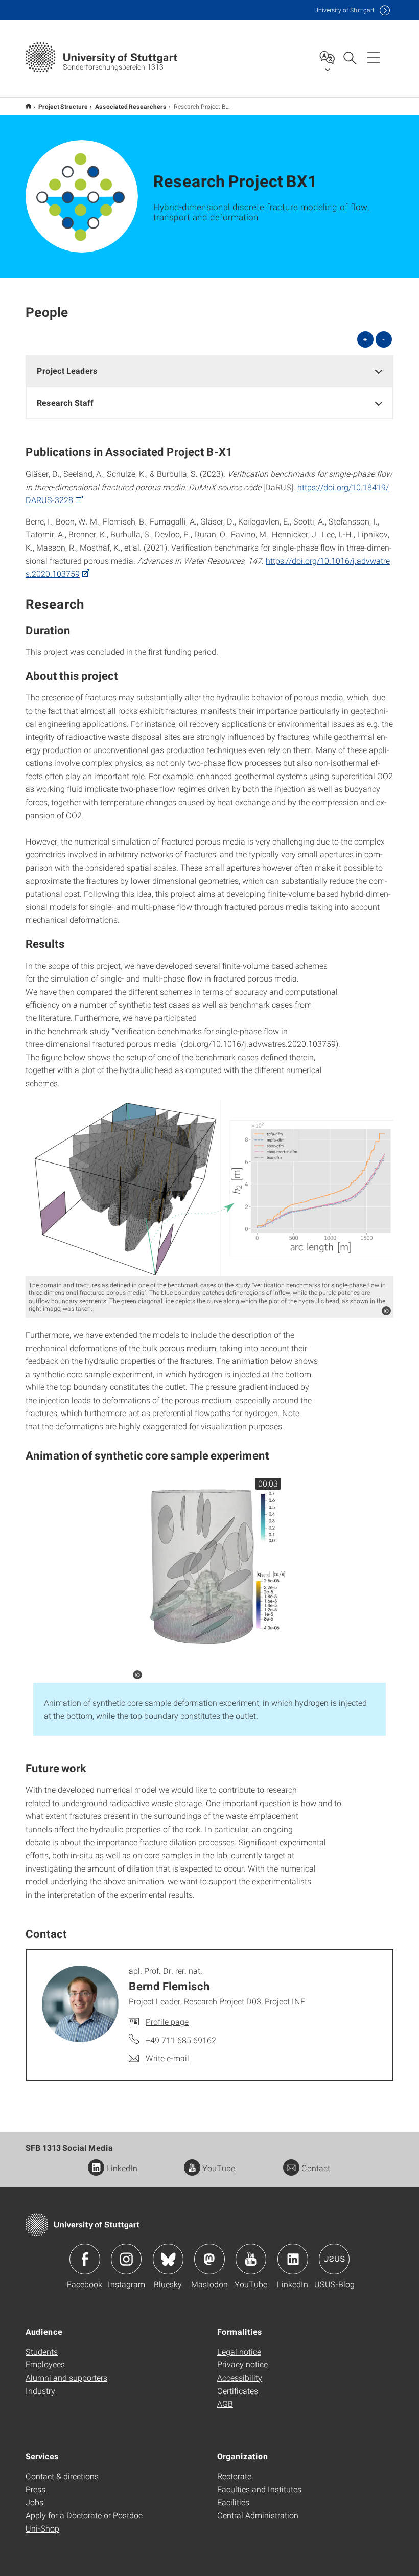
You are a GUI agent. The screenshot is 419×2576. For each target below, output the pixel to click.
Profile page (167, 2022)
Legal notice (239, 2351)
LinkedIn (122, 2168)
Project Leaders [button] (67, 370)
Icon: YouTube (251, 2259)
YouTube (219, 2168)
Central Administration (258, 2515)
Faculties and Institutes (259, 2489)
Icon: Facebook (85, 2259)
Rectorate (234, 2476)
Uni (344, 10)
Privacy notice (242, 2364)
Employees (45, 2364)
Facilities (233, 2502)
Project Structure (63, 106)
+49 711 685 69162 (181, 2040)
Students (42, 2351)
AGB (225, 2403)
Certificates (238, 2391)
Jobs (34, 2502)
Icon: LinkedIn (293, 2259)
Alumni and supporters (66, 2377)
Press (36, 2489)
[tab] (209, 371)
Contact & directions (62, 2476)
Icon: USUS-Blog (334, 2259)
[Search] (350, 57)
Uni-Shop (42, 2528)
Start (28, 106)
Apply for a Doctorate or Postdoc (84, 2515)
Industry (40, 2391)
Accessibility (240, 2377)
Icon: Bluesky (168, 2259)
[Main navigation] (374, 57)
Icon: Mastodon (209, 2259)
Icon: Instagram (126, 2259)
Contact (316, 2168)
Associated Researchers (131, 106)
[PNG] (209, 1188)
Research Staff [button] (65, 403)
